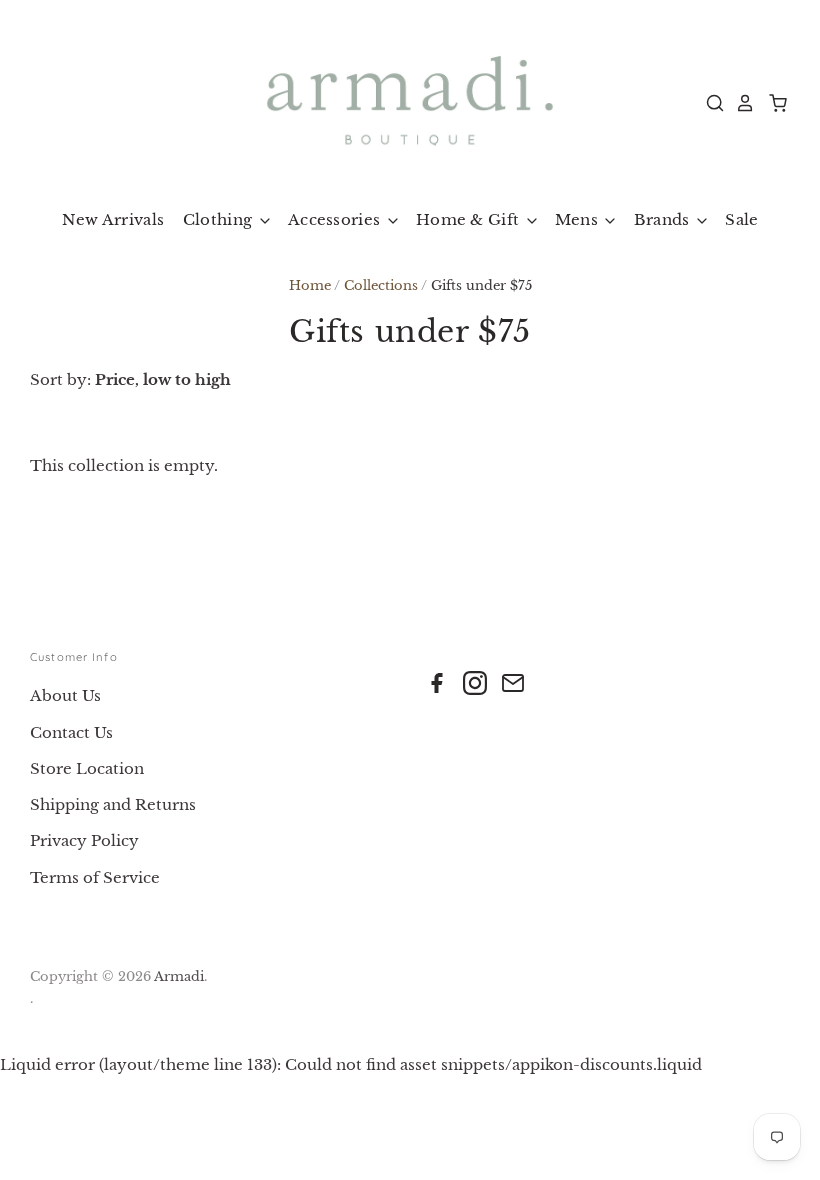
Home (310, 285)
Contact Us (71, 732)
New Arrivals (113, 219)
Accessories (336, 219)
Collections (381, 285)
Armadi (179, 976)
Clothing (220, 219)
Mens (579, 219)
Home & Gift (470, 219)
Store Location (87, 768)
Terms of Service (95, 877)
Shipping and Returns (113, 804)
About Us (65, 695)
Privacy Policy (84, 840)
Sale (741, 219)
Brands (664, 219)
